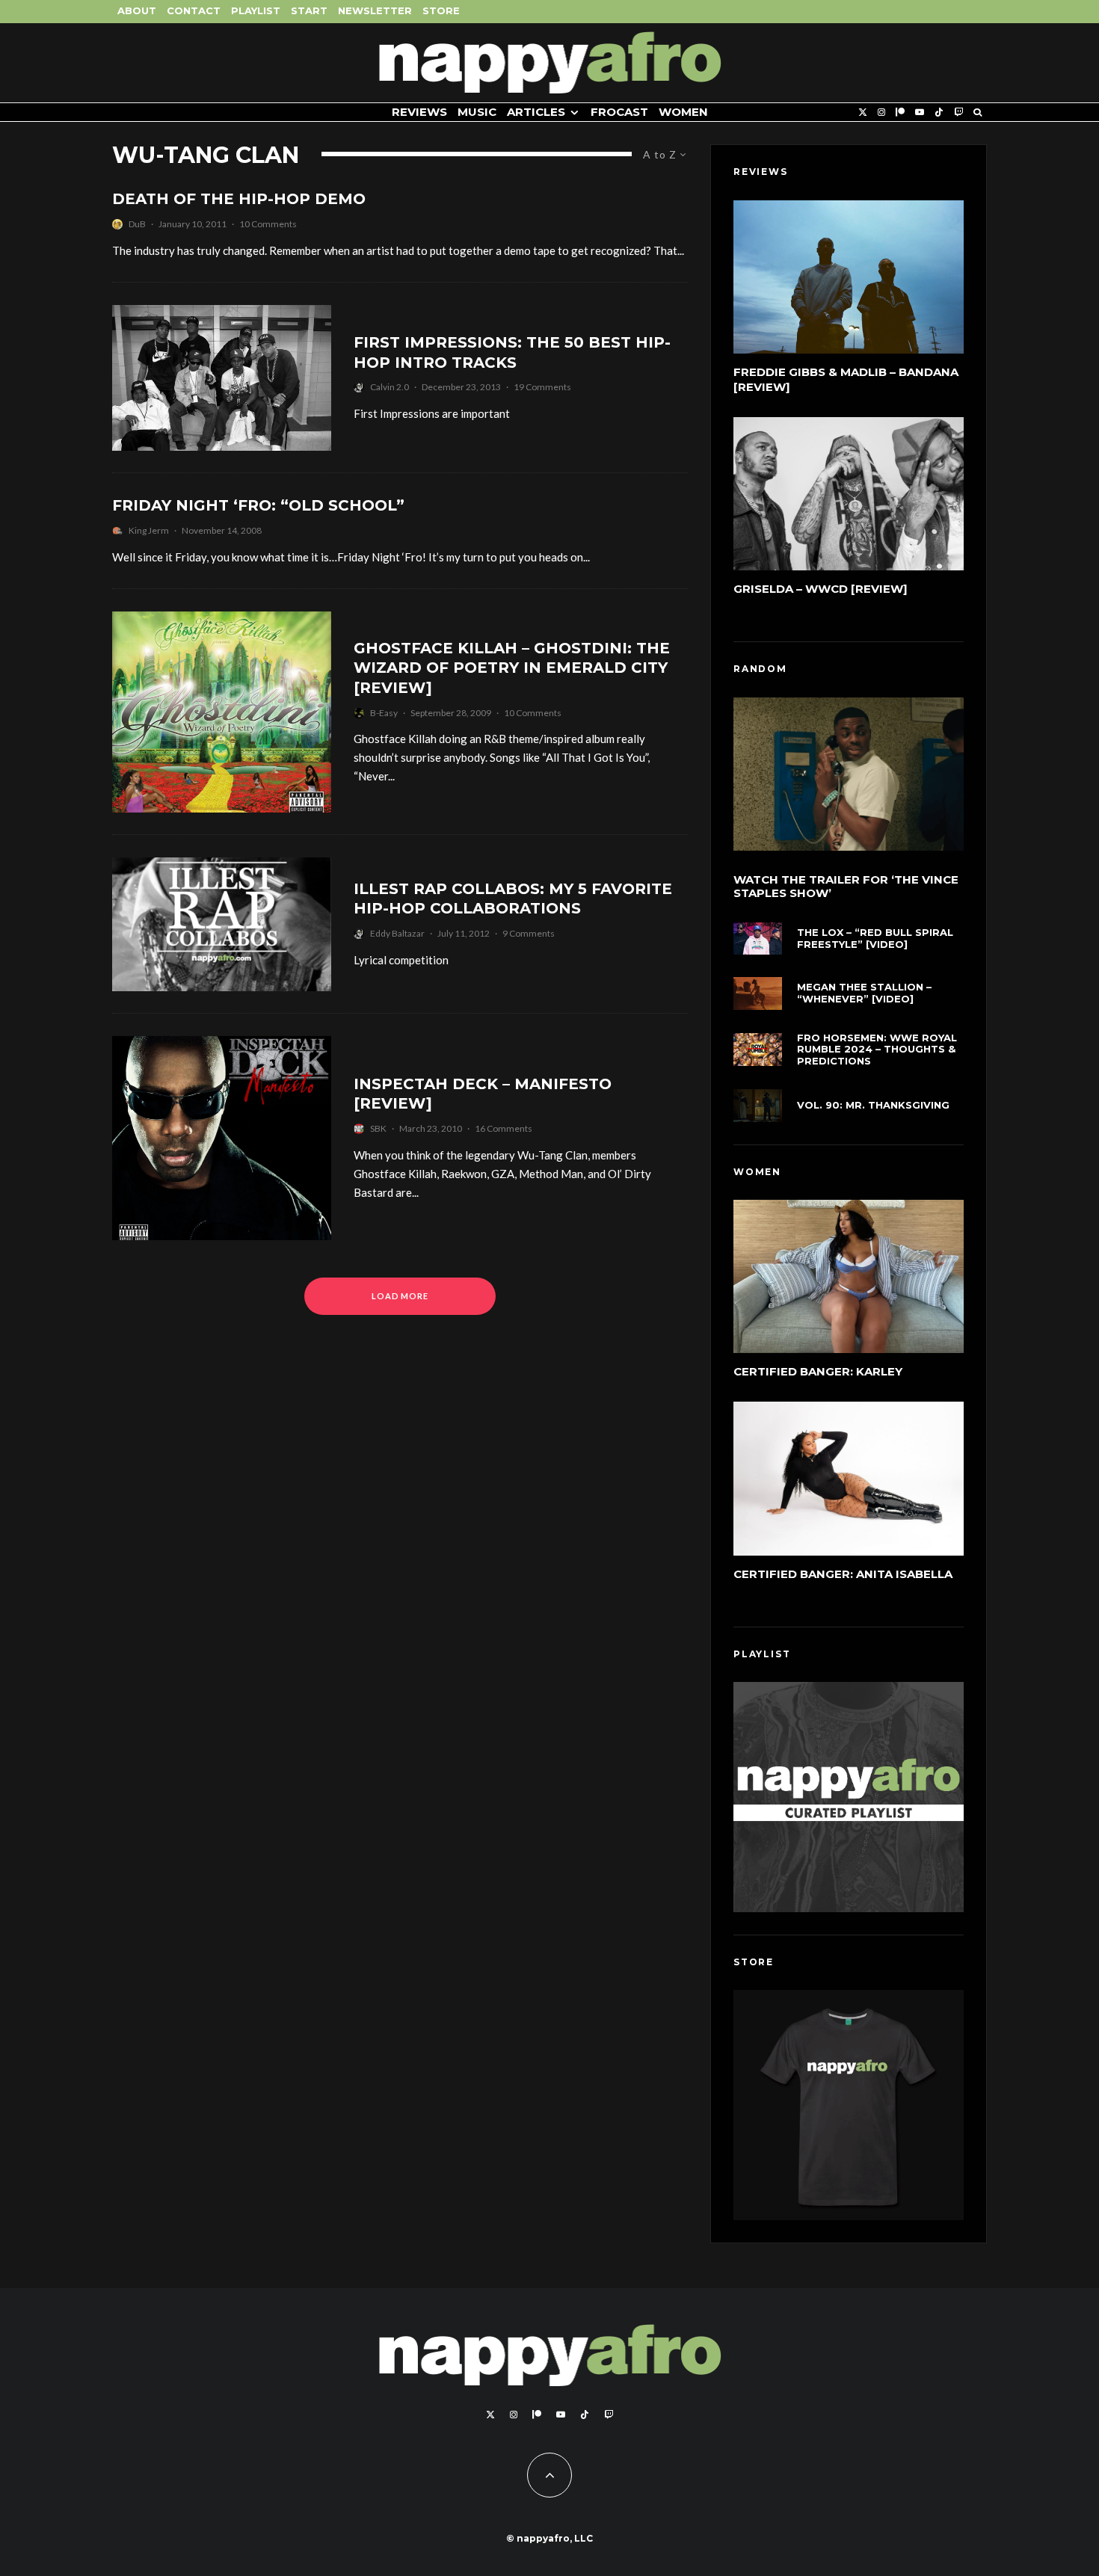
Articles (536, 112)
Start (309, 10)
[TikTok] (939, 113)
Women (683, 112)
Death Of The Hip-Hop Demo (239, 199)
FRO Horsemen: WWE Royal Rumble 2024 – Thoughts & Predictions (877, 1050)
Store (441, 10)
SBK (378, 1128)
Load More (400, 1296)
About (137, 10)
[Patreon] (900, 113)
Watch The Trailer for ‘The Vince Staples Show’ (846, 887)
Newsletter (375, 10)
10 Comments (268, 224)
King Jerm (149, 530)
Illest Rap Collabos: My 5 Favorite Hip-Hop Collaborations (513, 899)
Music (477, 112)
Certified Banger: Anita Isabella (843, 1574)
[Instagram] (881, 113)
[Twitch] (958, 113)
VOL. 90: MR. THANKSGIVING (873, 1105)
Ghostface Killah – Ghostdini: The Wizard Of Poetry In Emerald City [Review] (512, 668)
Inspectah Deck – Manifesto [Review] (483, 1094)
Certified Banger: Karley (818, 1371)
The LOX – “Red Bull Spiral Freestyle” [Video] (875, 939)
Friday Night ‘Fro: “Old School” (258, 505)
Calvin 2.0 (390, 387)
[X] (863, 113)
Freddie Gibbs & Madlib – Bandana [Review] (846, 379)
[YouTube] (920, 113)
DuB (137, 224)
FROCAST (619, 112)
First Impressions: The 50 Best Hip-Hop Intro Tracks (512, 352)
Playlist (256, 10)
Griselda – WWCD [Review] (821, 589)
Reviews (419, 112)
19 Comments (542, 387)
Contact (194, 10)
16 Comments (504, 1128)
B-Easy (384, 713)
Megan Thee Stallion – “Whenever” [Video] (864, 993)
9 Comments (529, 933)
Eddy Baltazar (397, 933)
